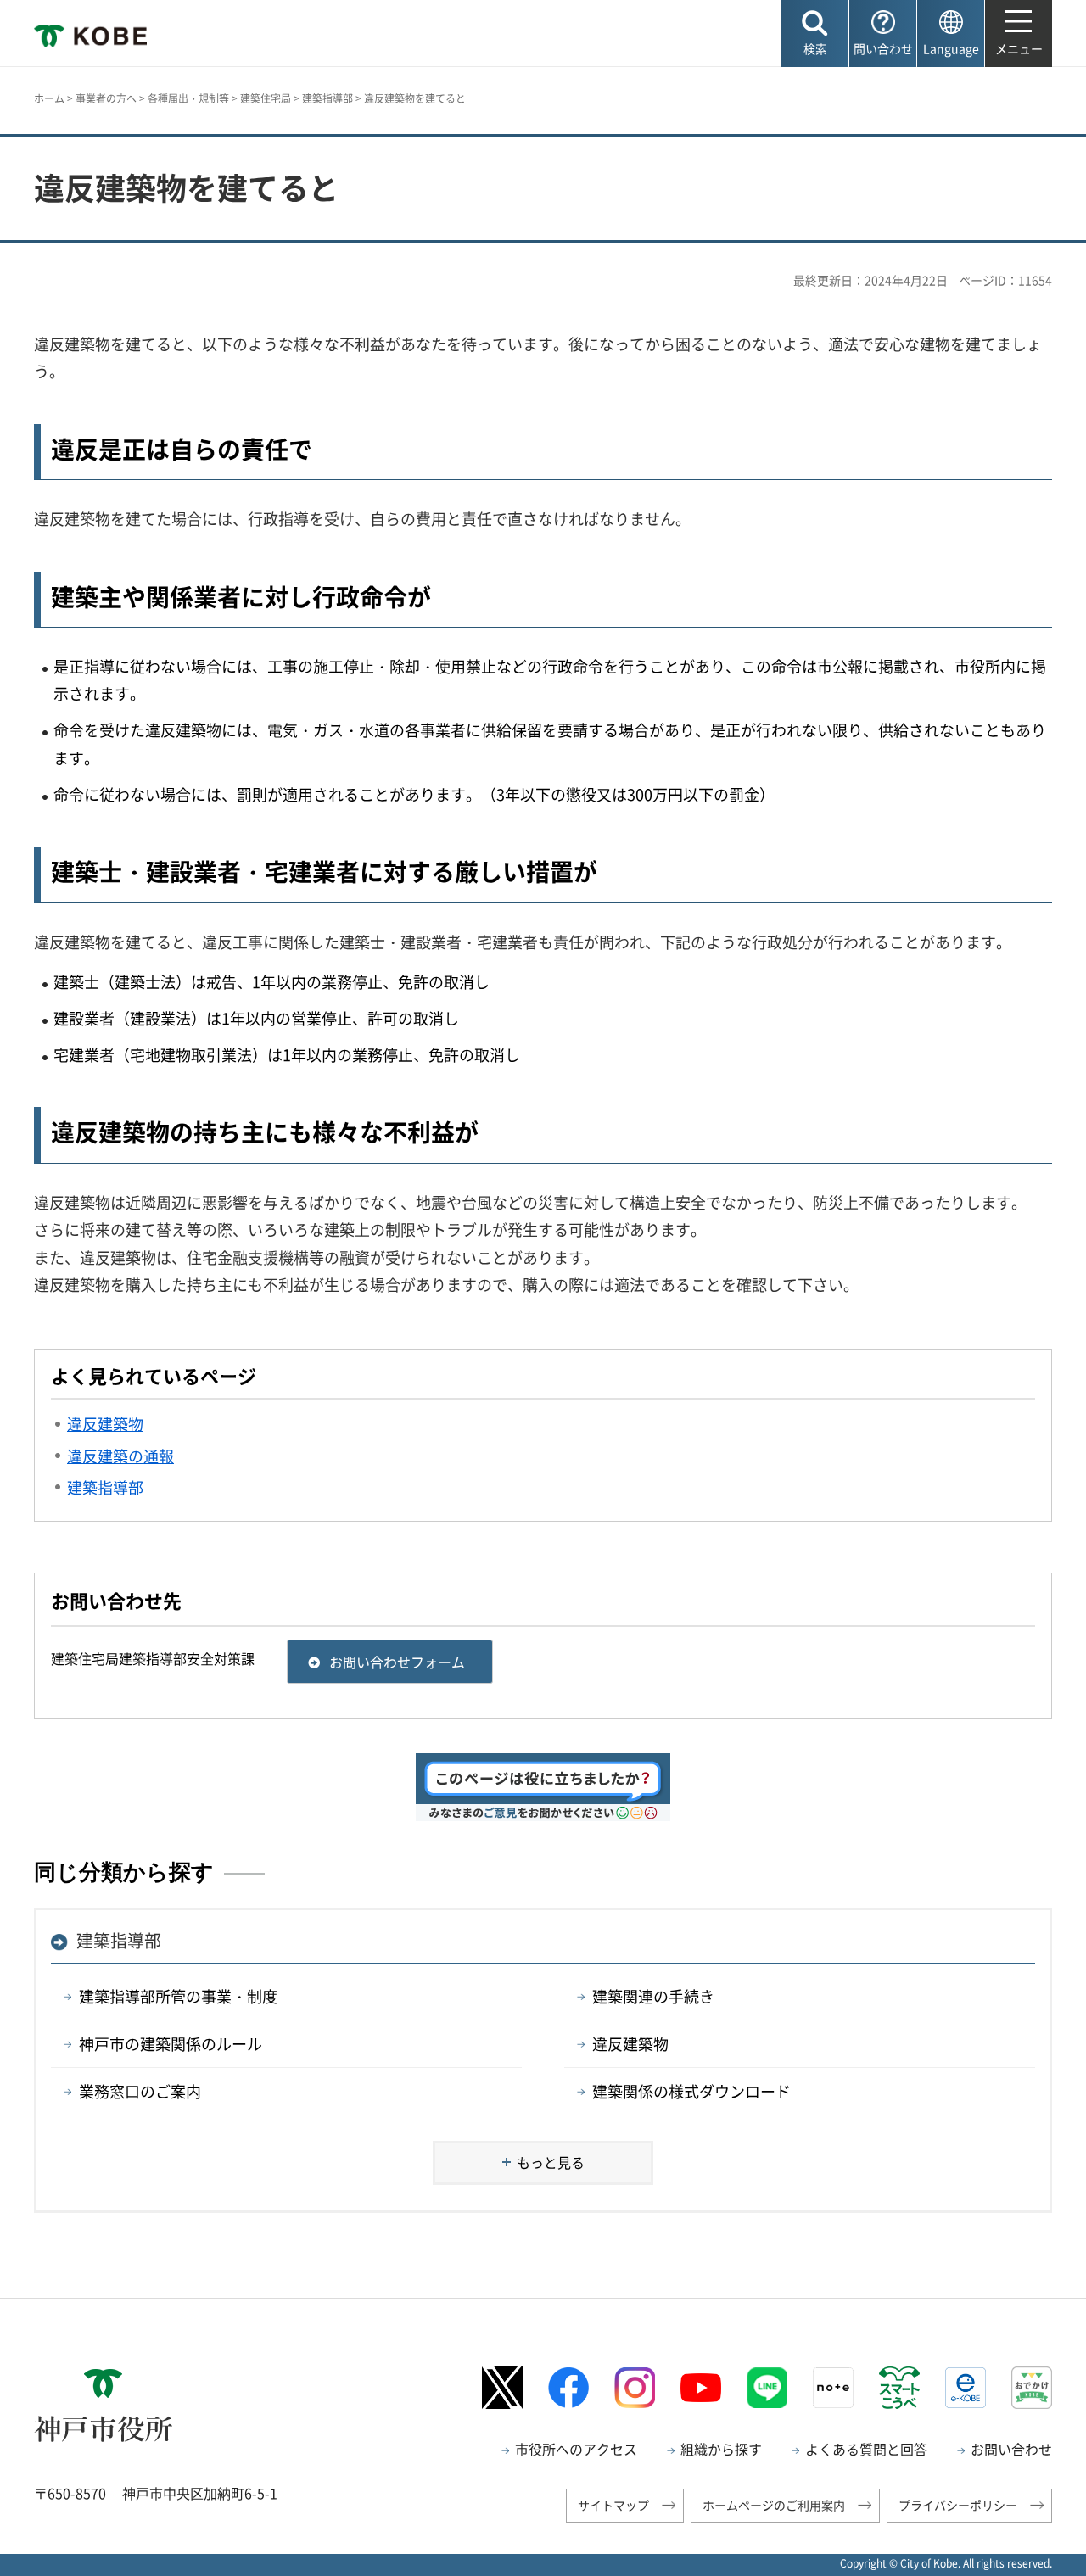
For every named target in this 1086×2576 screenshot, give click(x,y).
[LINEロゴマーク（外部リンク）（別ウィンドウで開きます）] (767, 2388)
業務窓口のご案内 (140, 2091)
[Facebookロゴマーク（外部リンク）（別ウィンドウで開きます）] (568, 2387)
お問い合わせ (1011, 2449)
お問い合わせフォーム (397, 1662)
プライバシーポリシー (958, 2505)
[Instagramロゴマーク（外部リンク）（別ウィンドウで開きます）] (635, 2388)
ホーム (49, 98)
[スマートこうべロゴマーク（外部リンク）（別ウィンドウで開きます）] (899, 2388)
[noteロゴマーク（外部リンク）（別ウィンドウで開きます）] (833, 2388)
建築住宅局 (266, 98)
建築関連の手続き (653, 1996)
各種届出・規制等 (188, 98)
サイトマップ (613, 2505)
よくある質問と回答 (866, 2449)
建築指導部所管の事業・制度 (178, 1996)
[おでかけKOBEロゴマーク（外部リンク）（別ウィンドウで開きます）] (1032, 2387)
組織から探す (721, 2449)
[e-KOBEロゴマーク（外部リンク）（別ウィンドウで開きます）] (966, 2388)
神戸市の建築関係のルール (171, 2044)
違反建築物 (630, 2044)
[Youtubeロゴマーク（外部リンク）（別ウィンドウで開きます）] (701, 2388)
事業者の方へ (106, 98)
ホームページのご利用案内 (774, 2505)
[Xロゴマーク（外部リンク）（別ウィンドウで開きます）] (502, 2387)
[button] (815, 34)
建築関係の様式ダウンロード (691, 2091)
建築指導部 (327, 98)
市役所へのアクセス (576, 2449)
